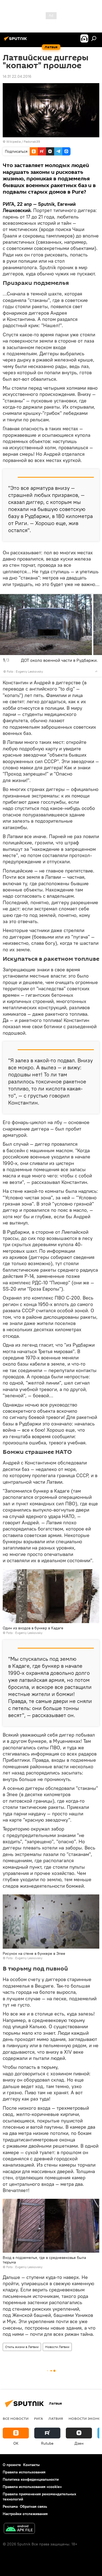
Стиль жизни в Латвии (22, 2347)
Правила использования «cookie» (32, 2487)
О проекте (12, 2465)
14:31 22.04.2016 (17, 76)
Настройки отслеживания (25, 2514)
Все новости (16, 2418)
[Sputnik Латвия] (16, 41)
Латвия (56, 2418)
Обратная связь (33, 2506)
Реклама (10, 2506)
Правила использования (24, 2472)
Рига (38, 2418)
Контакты (31, 2465)
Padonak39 (32, 141)
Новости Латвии (57, 2347)
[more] (96, 671)
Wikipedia (13, 141)
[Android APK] (19, 2529)
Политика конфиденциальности (31, 2479)
